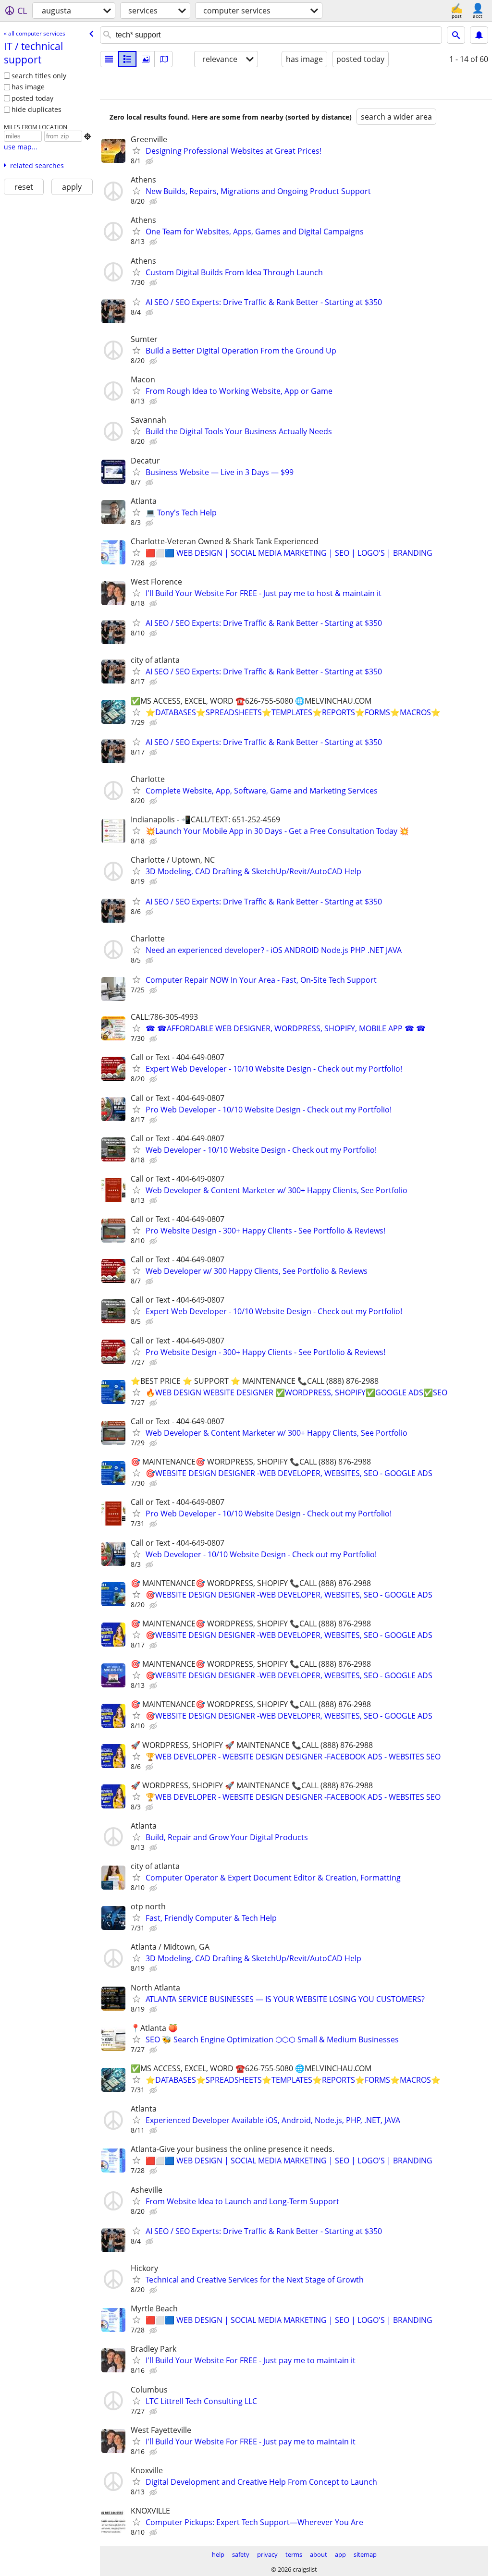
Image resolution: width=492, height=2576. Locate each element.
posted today (32, 98)
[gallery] (146, 59)
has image (28, 87)
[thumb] (127, 59)
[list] (109, 59)
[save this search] (479, 35)
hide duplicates (37, 109)
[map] (164, 59)
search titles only (39, 76)
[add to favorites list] (136, 150)
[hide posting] (150, 161)
